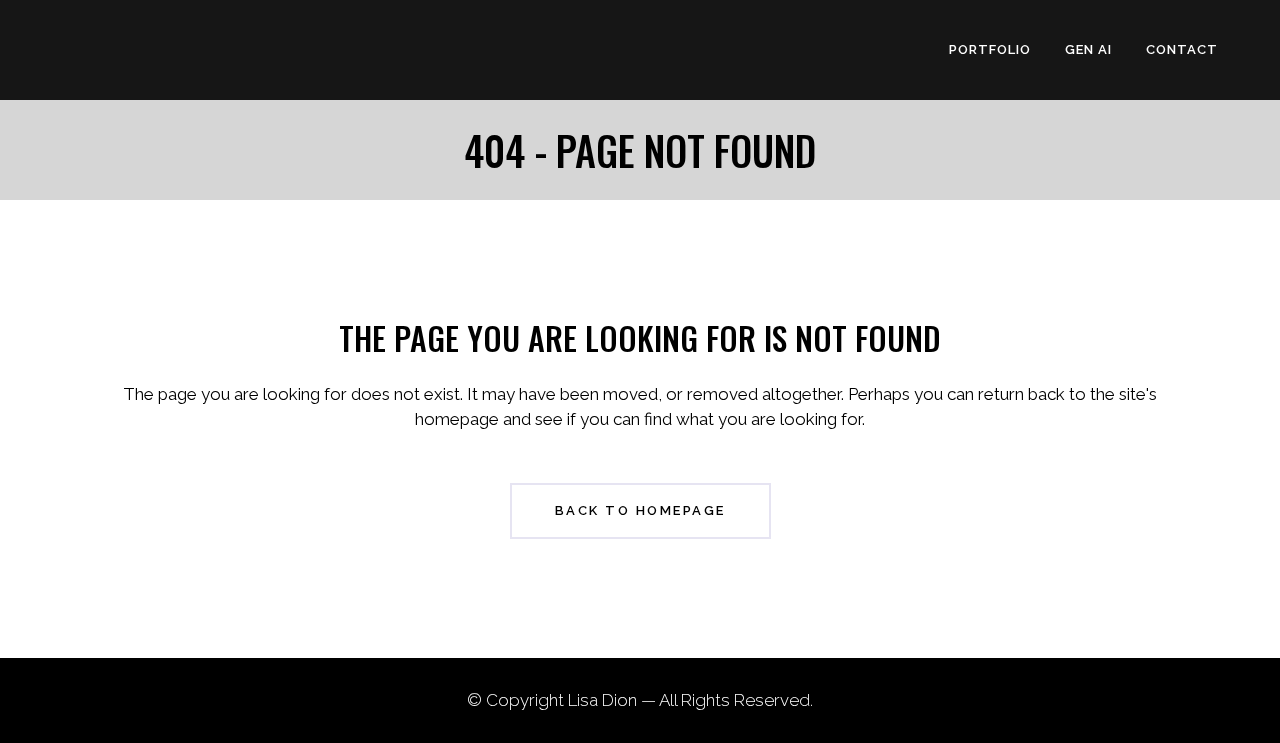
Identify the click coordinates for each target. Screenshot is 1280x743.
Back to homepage (640, 510)
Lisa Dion (602, 700)
